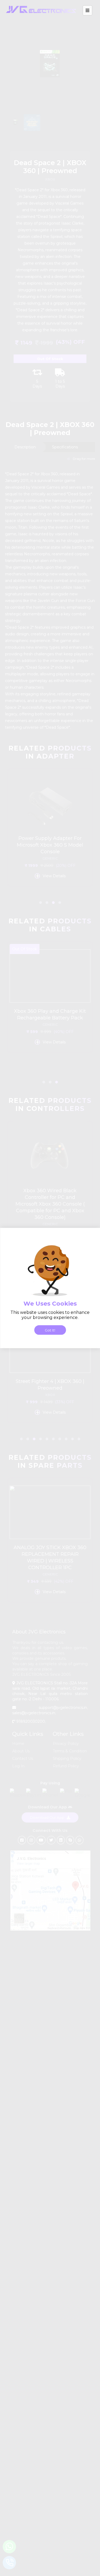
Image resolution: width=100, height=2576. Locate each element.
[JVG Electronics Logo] (41, 17)
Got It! (50, 1330)
